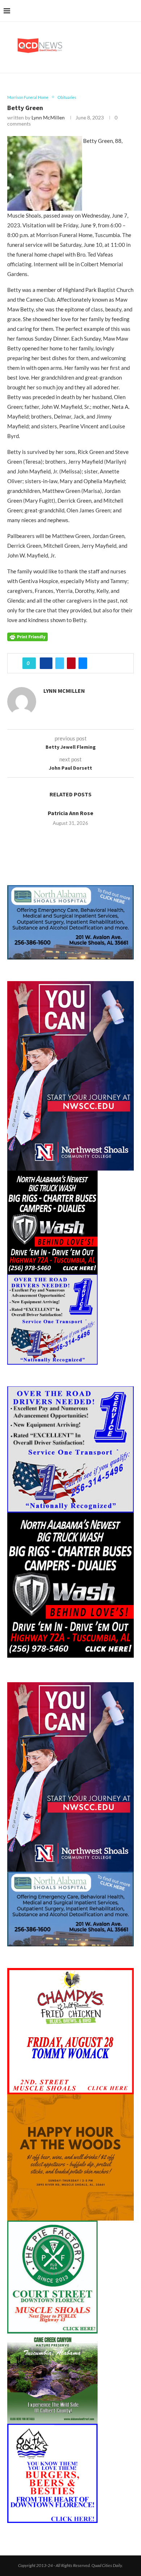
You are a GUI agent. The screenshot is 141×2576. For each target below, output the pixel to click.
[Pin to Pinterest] (71, 663)
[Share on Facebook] (46, 663)
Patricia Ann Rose (70, 813)
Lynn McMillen (48, 117)
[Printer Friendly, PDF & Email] (27, 636)
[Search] (134, 11)
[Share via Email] (83, 663)
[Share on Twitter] (60, 663)
